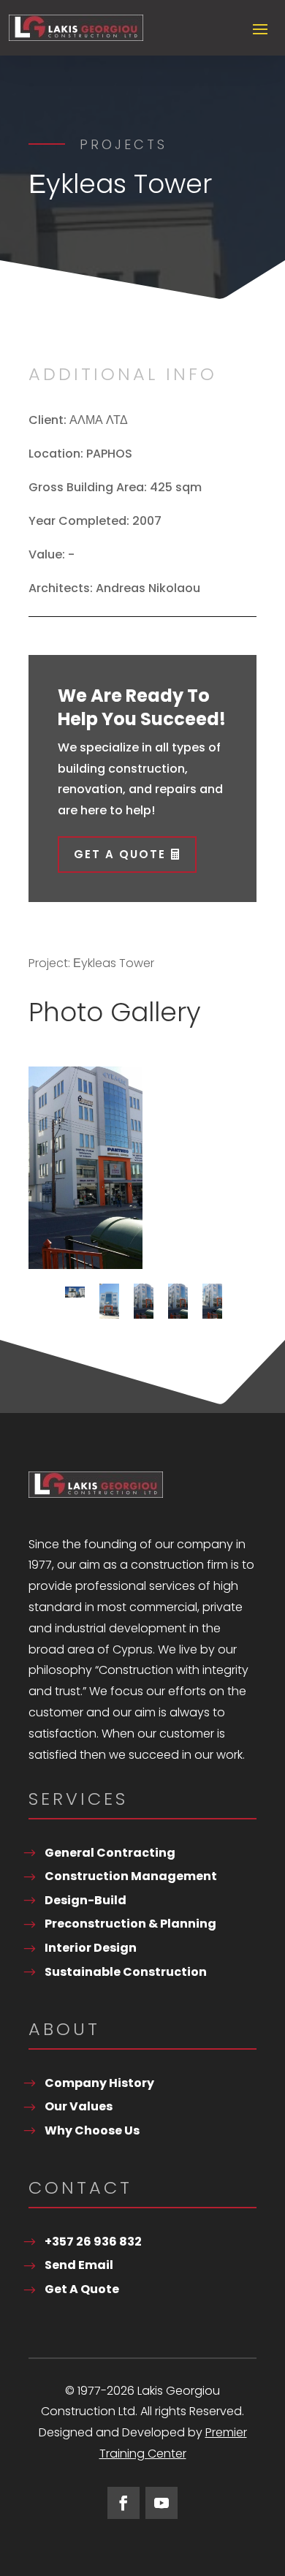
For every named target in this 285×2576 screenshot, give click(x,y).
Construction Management (131, 1876)
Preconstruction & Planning (130, 1924)
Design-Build (85, 1900)
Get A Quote (120, 854)
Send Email (79, 2265)
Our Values (79, 2106)
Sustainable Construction (126, 1972)
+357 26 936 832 (93, 2242)
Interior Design (91, 1948)
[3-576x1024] (85, 1168)
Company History (99, 2083)
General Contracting (110, 1853)
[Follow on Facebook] (123, 2503)
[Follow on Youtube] (161, 2503)
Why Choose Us (92, 2130)
